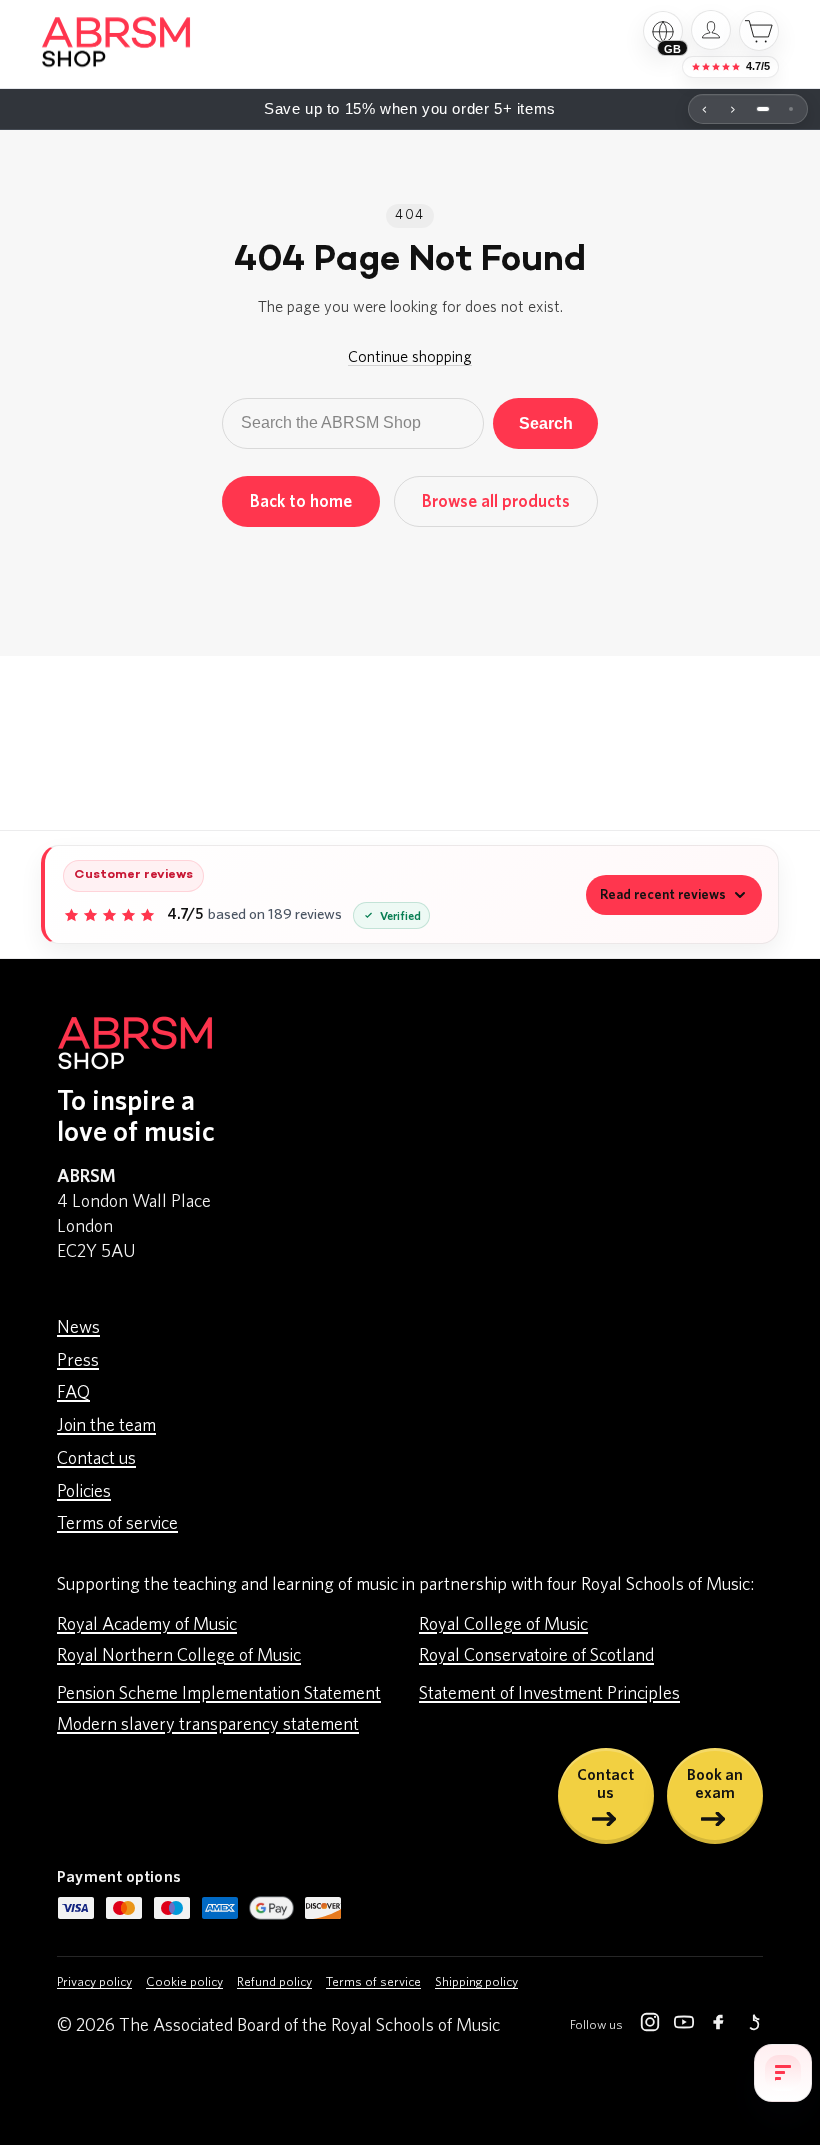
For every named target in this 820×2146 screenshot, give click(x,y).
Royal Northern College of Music (179, 1656)
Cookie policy (184, 1982)
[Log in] (711, 30)
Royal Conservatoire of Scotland (536, 1656)
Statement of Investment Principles (549, 1694)
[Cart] (759, 31)
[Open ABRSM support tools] (783, 2073)
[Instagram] (650, 2026)
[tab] (763, 109)
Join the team (106, 1426)
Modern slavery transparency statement (208, 1725)
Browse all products (496, 501)
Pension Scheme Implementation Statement (219, 1694)
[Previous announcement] (705, 109)
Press (78, 1361)
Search (546, 423)
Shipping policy (476, 1982)
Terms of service (117, 1524)
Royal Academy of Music (147, 1625)
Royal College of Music (503, 1625)
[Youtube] (684, 2026)
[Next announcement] (733, 109)
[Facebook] (718, 2026)
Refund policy (274, 1982)
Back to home (301, 501)
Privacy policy (94, 1982)
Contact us (96, 1459)
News (78, 1328)
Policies (84, 1492)
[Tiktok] (752, 2026)
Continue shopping (410, 357)
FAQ (73, 1393)
